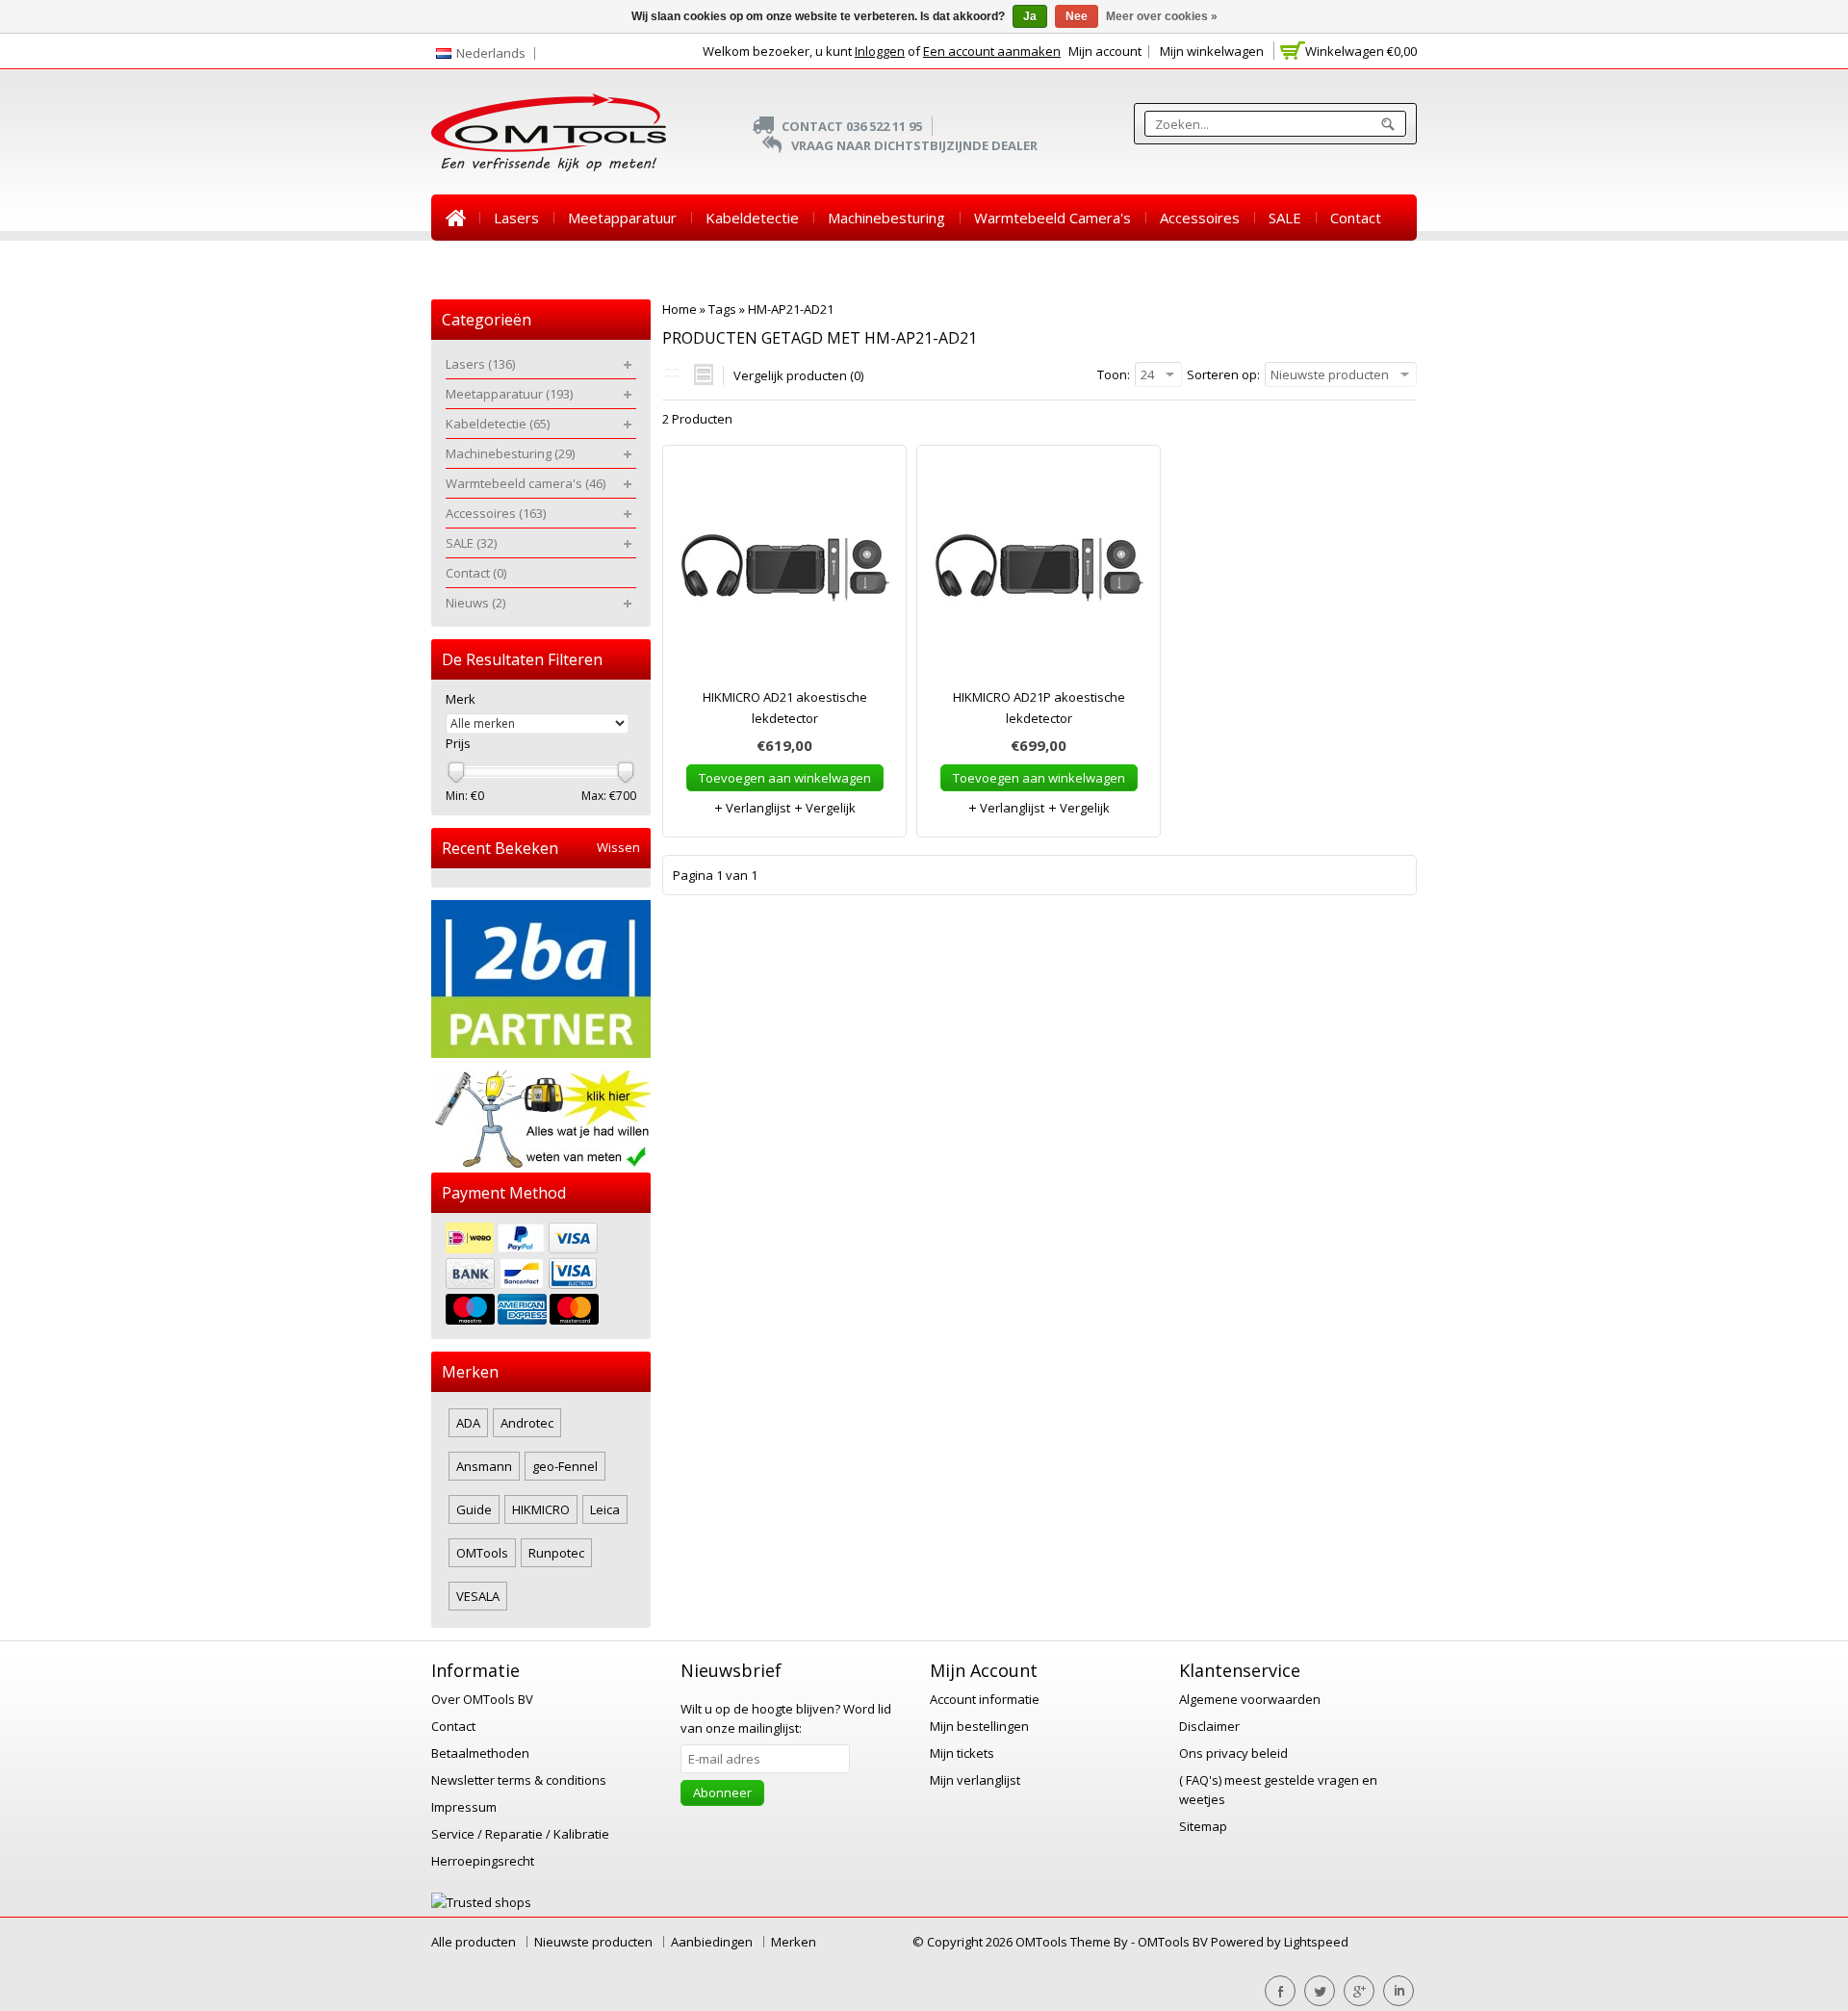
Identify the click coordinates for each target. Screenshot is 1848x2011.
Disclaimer (1209, 1726)
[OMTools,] (549, 132)
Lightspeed (1316, 1942)
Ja (1030, 16)
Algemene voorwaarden (1250, 1699)
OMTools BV (1174, 1942)
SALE (1285, 218)
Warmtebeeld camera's (1052, 218)
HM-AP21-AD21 (791, 309)
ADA (468, 1423)
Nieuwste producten (593, 1942)
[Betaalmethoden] (541, 1276)
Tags (722, 309)
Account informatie (985, 1699)
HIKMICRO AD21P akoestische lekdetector (1039, 708)
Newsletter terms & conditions (519, 1780)
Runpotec (556, 1553)
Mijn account (1105, 51)
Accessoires (1200, 218)
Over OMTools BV (482, 1699)
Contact (1356, 218)
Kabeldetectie (752, 218)
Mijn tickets (962, 1753)
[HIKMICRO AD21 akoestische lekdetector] (784, 576)
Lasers (516, 218)
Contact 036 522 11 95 (852, 126)
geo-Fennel (565, 1466)
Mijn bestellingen (979, 1726)
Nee (1077, 16)
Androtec (527, 1423)
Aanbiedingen (712, 1942)
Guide (474, 1509)
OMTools (482, 1553)
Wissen (618, 848)
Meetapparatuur (622, 218)
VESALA (478, 1596)
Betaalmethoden (480, 1753)
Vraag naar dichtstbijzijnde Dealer (914, 145)
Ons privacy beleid (1233, 1753)
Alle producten (474, 1942)
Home (455, 218)
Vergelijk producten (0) (798, 375)
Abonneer (722, 1792)
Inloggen (880, 51)
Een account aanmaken (992, 51)
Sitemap (1203, 1826)
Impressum (464, 1807)
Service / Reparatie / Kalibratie (520, 1834)
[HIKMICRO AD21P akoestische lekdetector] (1039, 576)
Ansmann (484, 1466)
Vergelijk (829, 808)
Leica (605, 1509)
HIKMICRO (541, 1509)
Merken (794, 1942)
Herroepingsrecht (483, 1861)
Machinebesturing (886, 218)
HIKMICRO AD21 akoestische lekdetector (785, 708)
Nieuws (470, 264)
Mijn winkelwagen (1212, 51)
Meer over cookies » (1162, 16)
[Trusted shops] (481, 1902)
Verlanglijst (757, 808)
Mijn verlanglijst (975, 1780)
